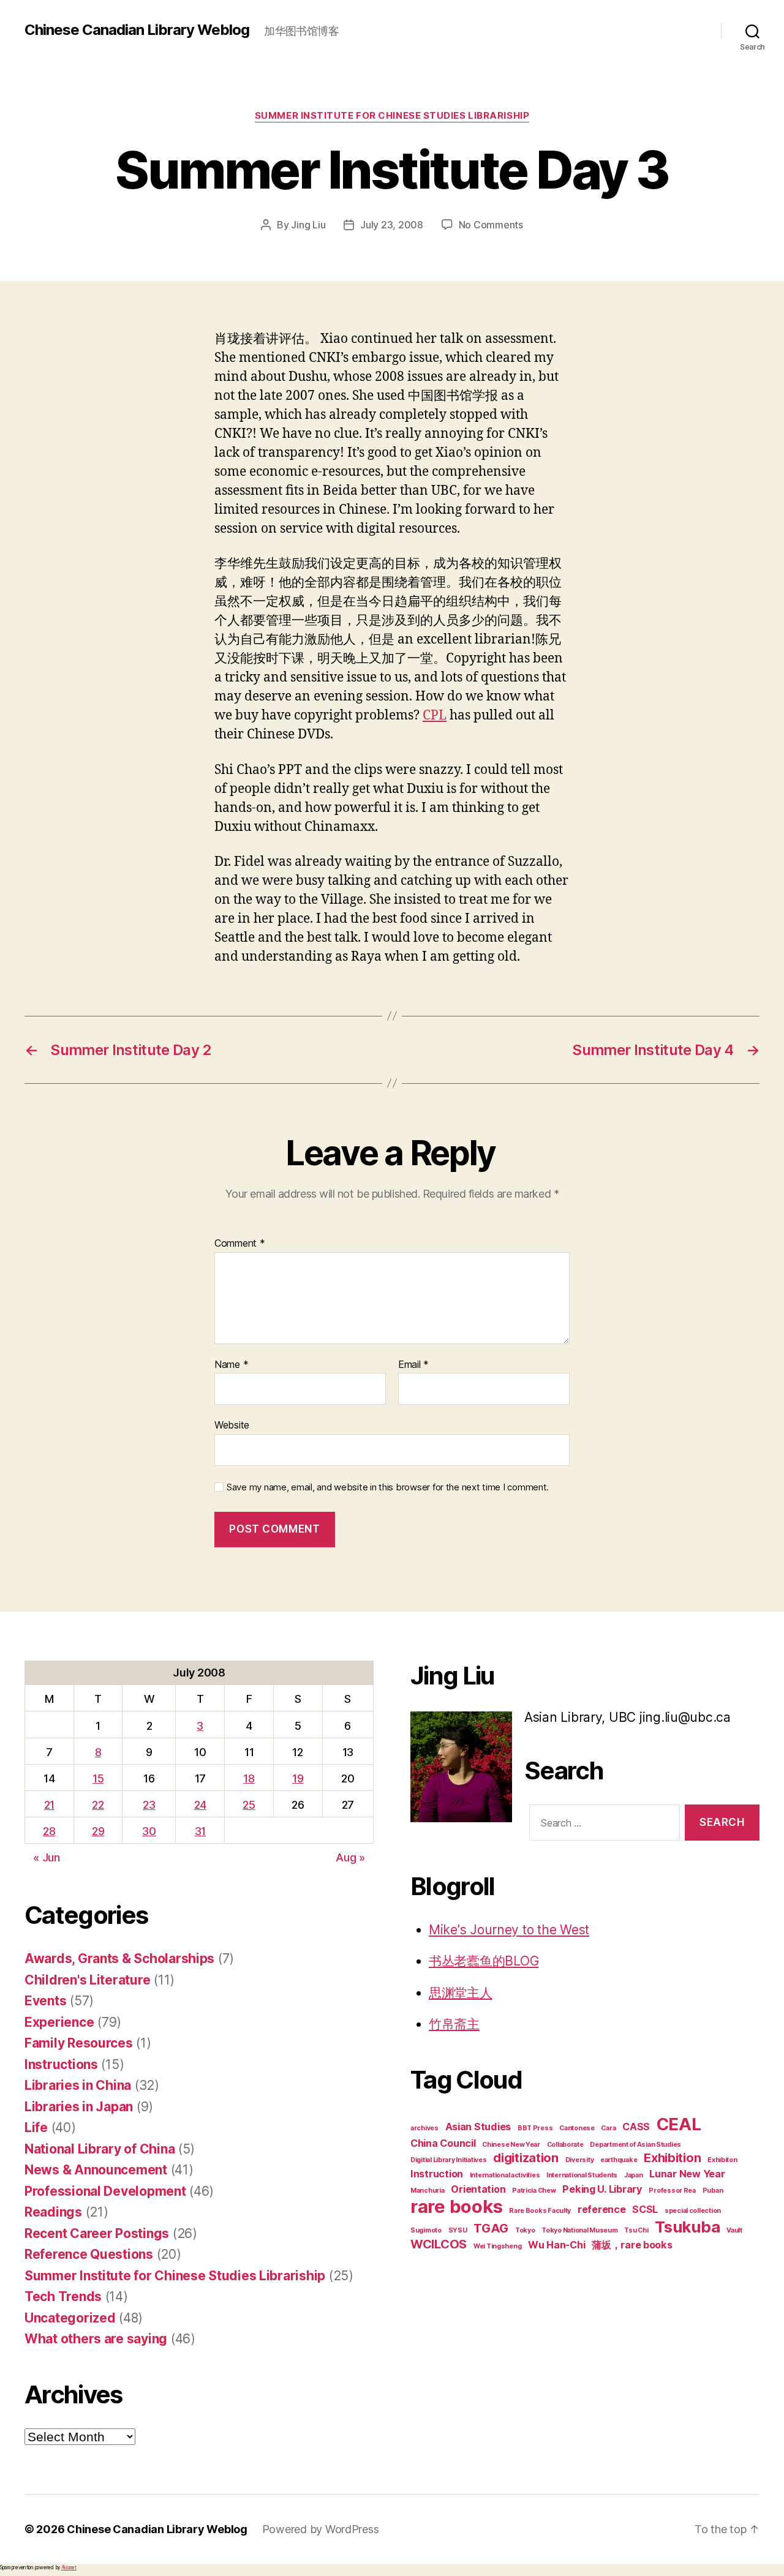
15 (98, 1778)
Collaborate (565, 2145)
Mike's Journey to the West (509, 1930)
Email (413, 1365)
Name (231, 1365)
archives (424, 2128)
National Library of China (100, 2149)
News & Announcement (96, 2170)
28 (49, 1831)
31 (200, 1831)
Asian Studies (478, 2127)
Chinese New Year (511, 2145)
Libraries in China (78, 2085)
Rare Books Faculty (540, 2211)
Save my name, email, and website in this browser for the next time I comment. (388, 1487)
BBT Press (535, 2128)
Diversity (580, 2160)
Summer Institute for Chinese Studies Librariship (392, 116)
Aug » (350, 1857)
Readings (53, 2212)
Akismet (69, 2567)
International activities (505, 2175)
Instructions (61, 2064)
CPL (435, 715)
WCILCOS (439, 2244)
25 (249, 1805)
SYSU (458, 2230)
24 (200, 1805)
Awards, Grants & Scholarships (119, 1958)
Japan (634, 2175)
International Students (582, 2175)
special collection (693, 2211)
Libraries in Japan (79, 2107)
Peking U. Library (602, 2189)
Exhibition (672, 2158)
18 (249, 1778)
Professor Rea (672, 2191)
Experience (59, 2022)
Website (232, 1425)
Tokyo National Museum (579, 2230)
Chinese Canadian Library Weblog (137, 30)
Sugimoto (426, 2230)
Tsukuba (687, 2227)
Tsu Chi (636, 2230)
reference (602, 2209)
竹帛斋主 (454, 2024)
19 (298, 1778)
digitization (526, 2158)
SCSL (645, 2209)
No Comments (491, 225)
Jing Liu (308, 225)
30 (149, 1831)
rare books (456, 2206)
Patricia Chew (534, 2191)
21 (49, 1805)
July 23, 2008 (392, 225)
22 (98, 1805)
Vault (734, 2230)
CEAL (679, 2124)
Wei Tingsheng (498, 2246)
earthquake (619, 2160)
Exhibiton (722, 2160)
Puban (713, 2191)
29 (98, 1831)
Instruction (437, 2174)
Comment (240, 1244)
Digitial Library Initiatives (448, 2160)
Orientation (478, 2189)
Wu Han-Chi (556, 2245)
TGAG (491, 2228)
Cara (608, 2128)
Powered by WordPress (321, 2529)
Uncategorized (70, 2318)
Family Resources (79, 2043)
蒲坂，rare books (632, 2245)
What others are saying (96, 2339)
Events (45, 2001)
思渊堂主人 (461, 1993)
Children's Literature (87, 1980)
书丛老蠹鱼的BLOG (484, 1961)
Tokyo (525, 2230)
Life (36, 2127)
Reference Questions (89, 2254)
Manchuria (428, 2191)
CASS (636, 2127)
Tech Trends (63, 2296)
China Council (443, 2143)
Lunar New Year (687, 2174)
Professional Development (105, 2191)
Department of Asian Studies (635, 2145)
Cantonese (577, 2128)
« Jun (47, 1857)
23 (149, 1805)
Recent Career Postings (97, 2233)
